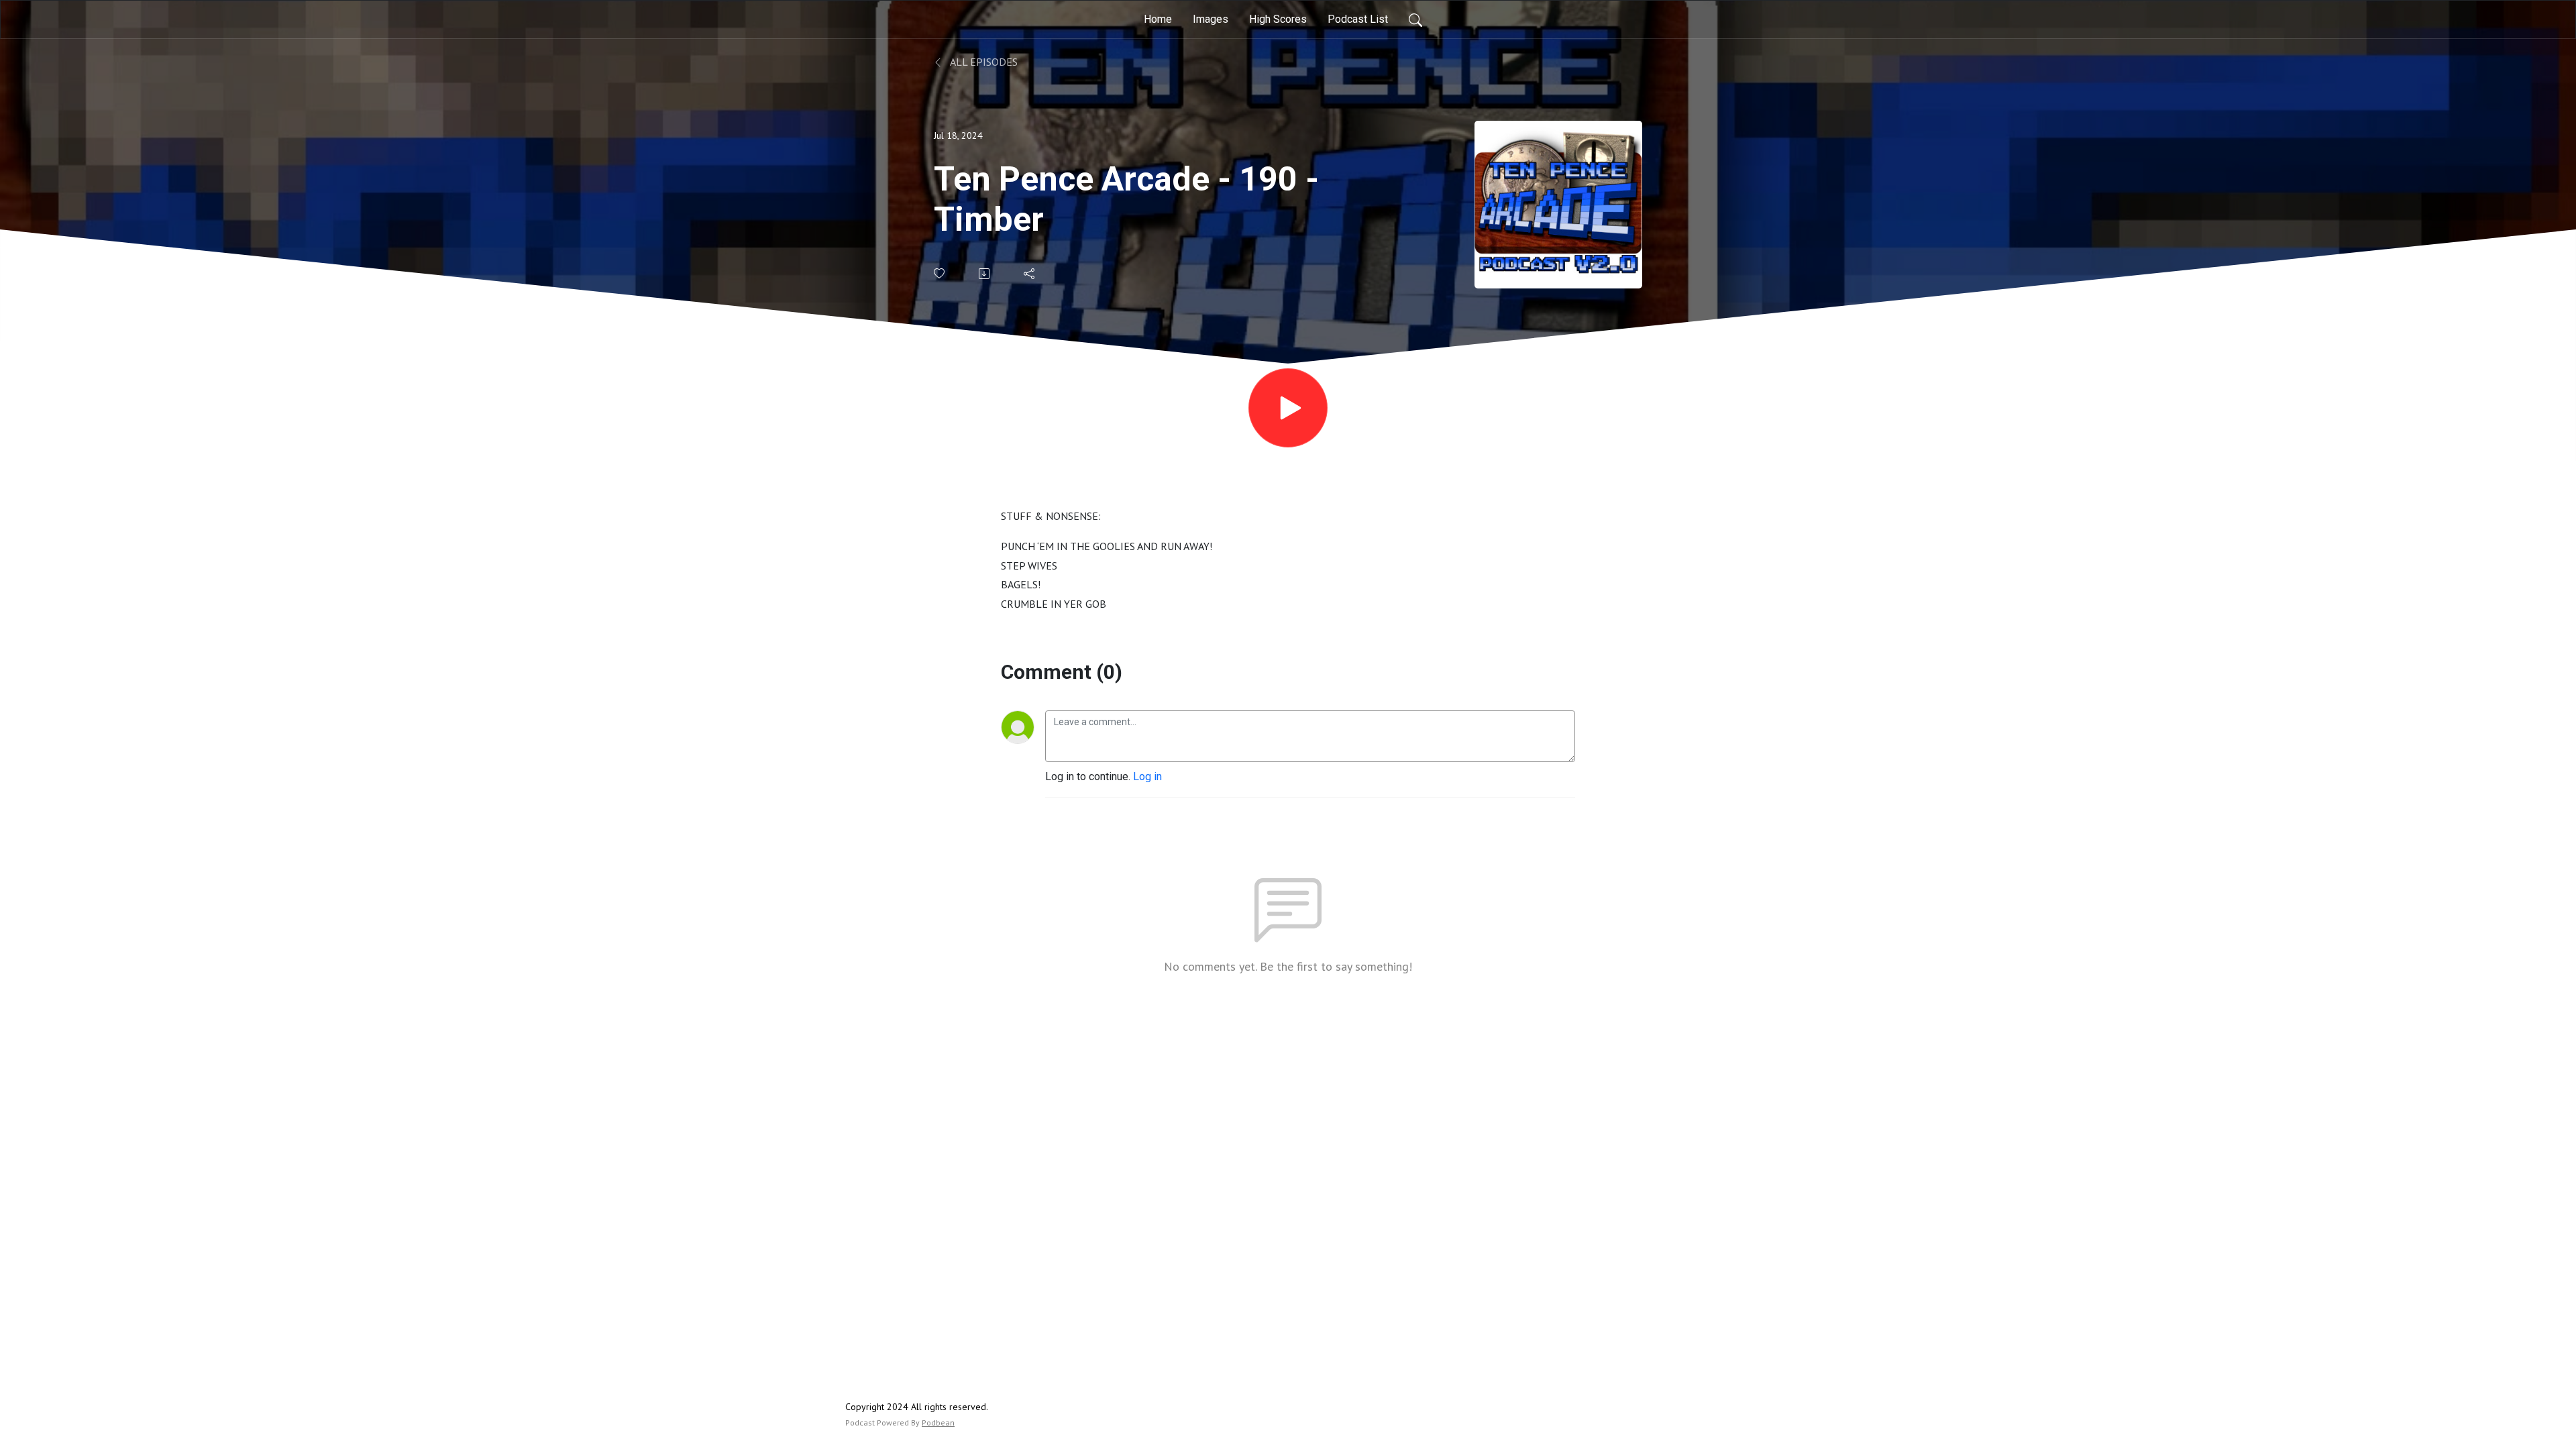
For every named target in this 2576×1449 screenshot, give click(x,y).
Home (1158, 19)
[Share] (1030, 274)
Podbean (938, 1423)
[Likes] (940, 273)
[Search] (1415, 19)
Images (1211, 19)
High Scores (1278, 19)
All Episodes (983, 62)
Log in (1147, 776)
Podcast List (1358, 19)
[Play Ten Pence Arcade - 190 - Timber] (1288, 408)
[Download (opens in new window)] (985, 274)
